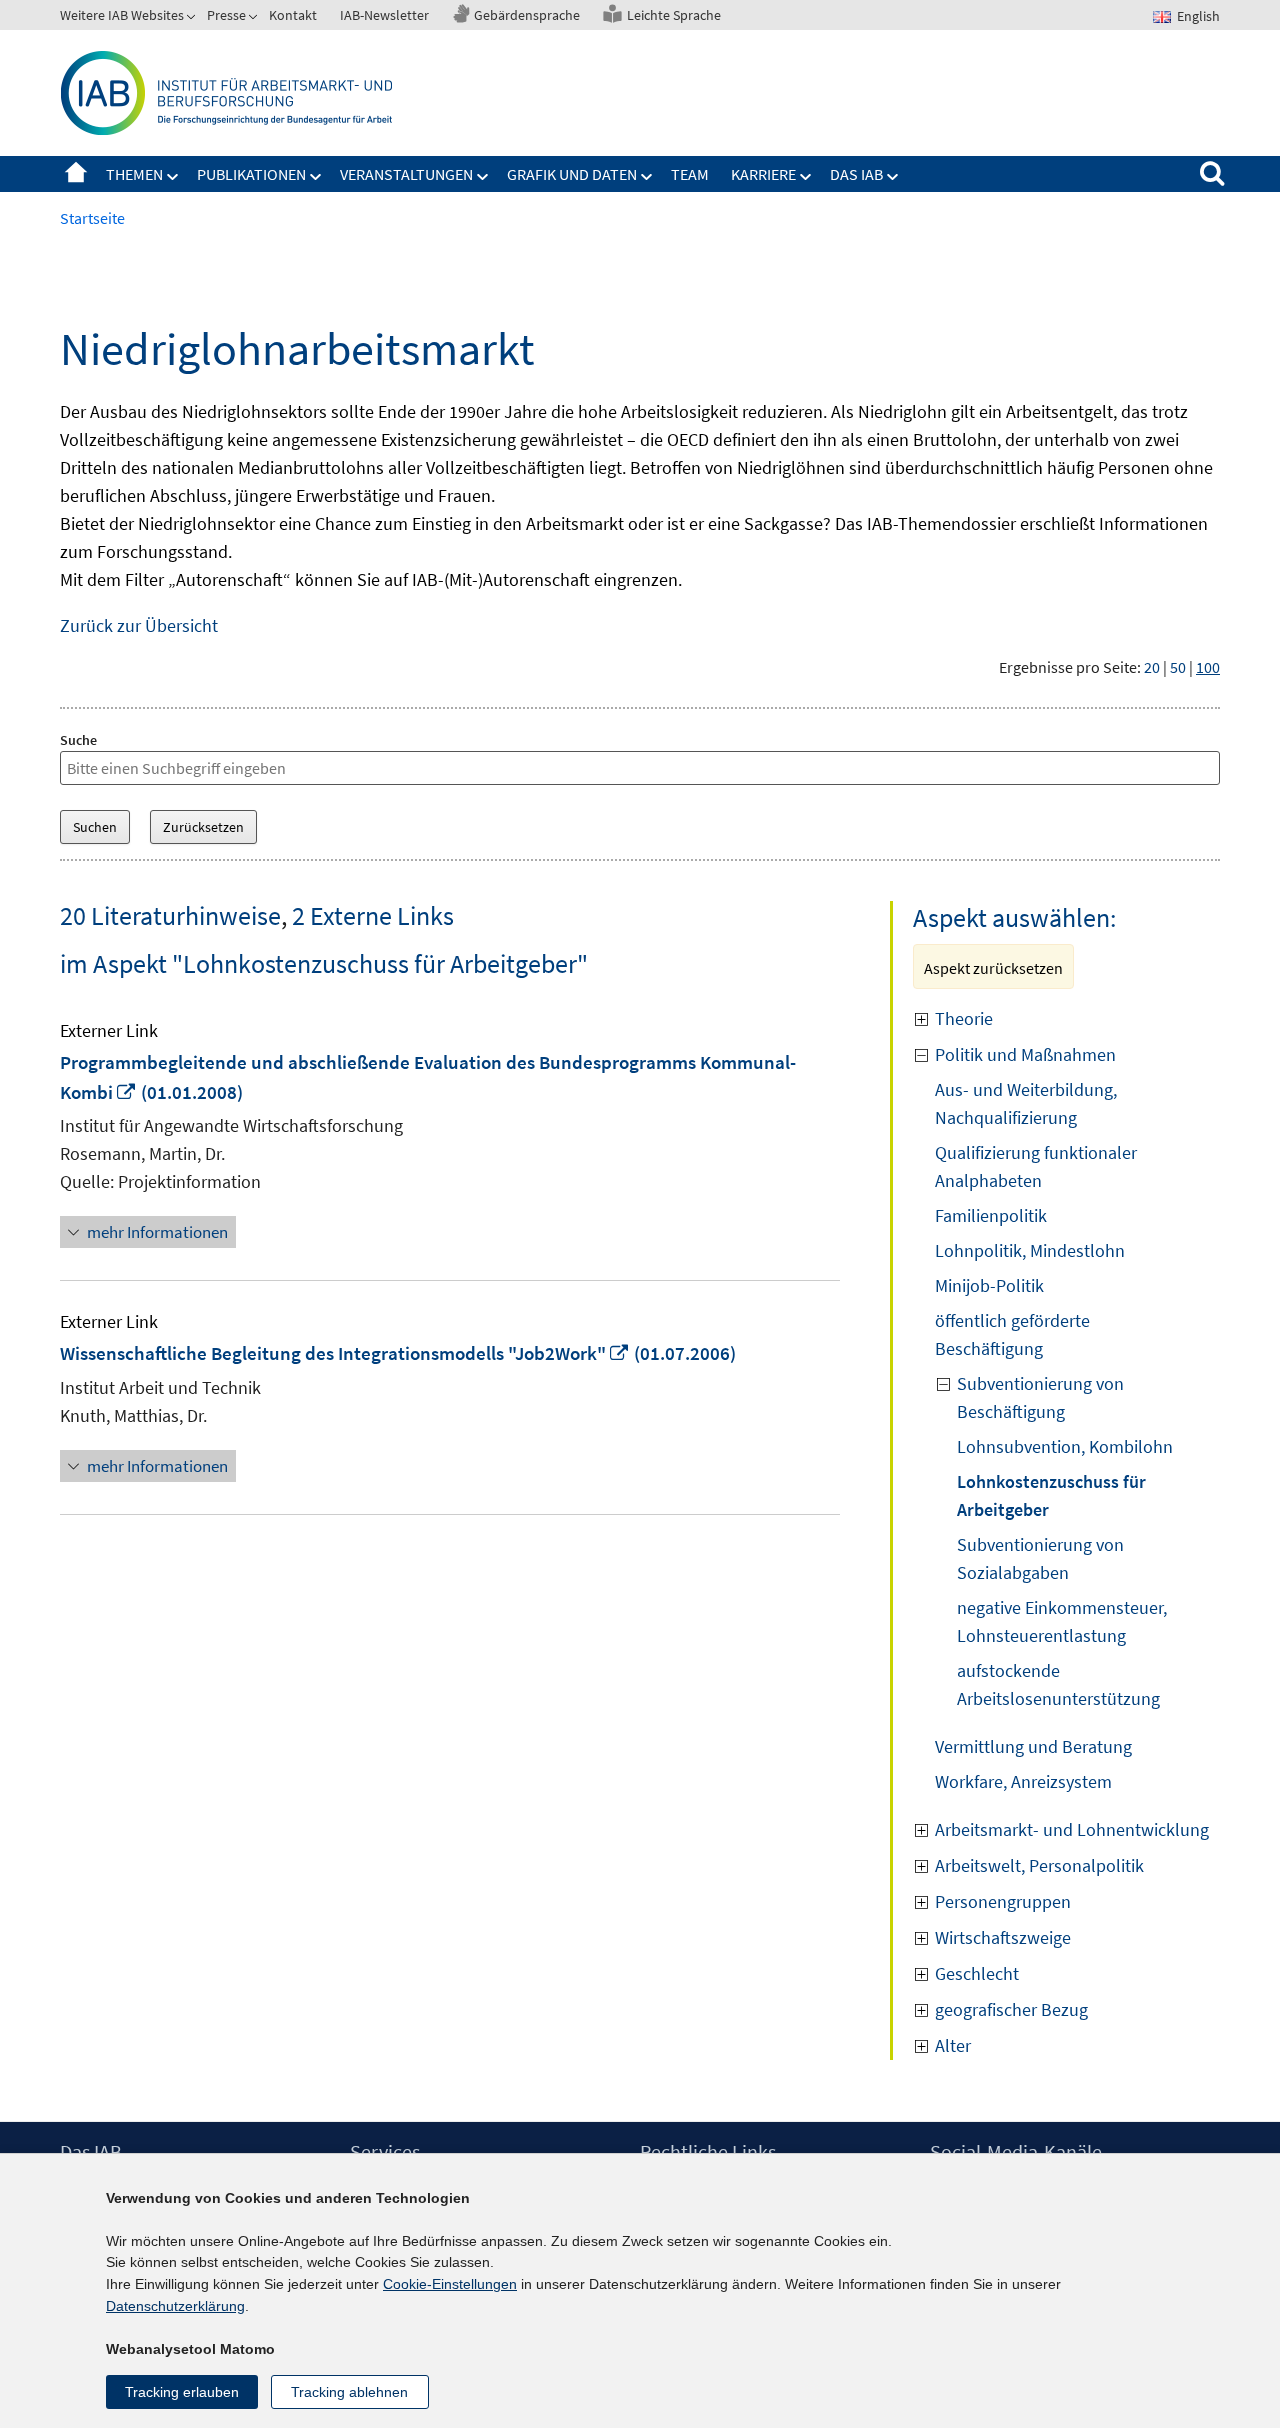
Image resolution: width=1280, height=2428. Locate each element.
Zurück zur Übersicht (139, 625)
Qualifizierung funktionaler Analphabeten (1036, 1166)
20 (1152, 667)
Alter (953, 2045)
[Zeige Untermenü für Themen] (173, 177)
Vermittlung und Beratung (1033, 1746)
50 (1178, 667)
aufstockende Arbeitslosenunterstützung (1058, 1684)
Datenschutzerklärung (175, 2306)
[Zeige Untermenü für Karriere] (806, 177)
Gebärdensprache (527, 15)
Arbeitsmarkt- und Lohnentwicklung (1072, 1829)
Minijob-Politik (989, 1285)
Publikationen (251, 174)
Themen (134, 174)
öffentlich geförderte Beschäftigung (1012, 1334)
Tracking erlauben (182, 2392)
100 (1208, 667)
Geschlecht (977, 1973)
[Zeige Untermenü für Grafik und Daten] (647, 177)
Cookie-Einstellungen (450, 2284)
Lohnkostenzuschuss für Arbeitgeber (1051, 1495)
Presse (226, 15)
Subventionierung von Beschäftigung (1040, 1397)
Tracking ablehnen (349, 2392)
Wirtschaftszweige (1003, 1937)
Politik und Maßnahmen (1025, 1054)
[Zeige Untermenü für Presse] (255, 19)
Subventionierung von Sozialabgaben (1040, 1558)
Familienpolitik (991, 1215)
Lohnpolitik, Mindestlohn (1030, 1250)
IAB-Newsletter (384, 15)
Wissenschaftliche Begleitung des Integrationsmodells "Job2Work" (345, 1353)
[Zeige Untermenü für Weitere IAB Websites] (193, 19)
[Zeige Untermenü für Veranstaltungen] (483, 177)
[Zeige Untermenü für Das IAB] (893, 177)
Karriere (763, 174)
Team (690, 174)
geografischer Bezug (1011, 2009)
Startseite (76, 174)
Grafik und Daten (572, 174)
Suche (78, 740)
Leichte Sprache (674, 15)
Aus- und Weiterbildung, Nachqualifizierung (1026, 1103)
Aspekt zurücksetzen (993, 968)
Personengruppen (1003, 1901)
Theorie (964, 1018)
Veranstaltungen (406, 174)
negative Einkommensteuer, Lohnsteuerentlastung (1062, 1621)
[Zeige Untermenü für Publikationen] (316, 177)
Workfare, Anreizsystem (1023, 1781)
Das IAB (856, 174)
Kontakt (293, 15)
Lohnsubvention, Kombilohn (1065, 1446)
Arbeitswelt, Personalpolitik (1039, 1865)
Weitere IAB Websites (122, 15)
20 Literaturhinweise (170, 915)
